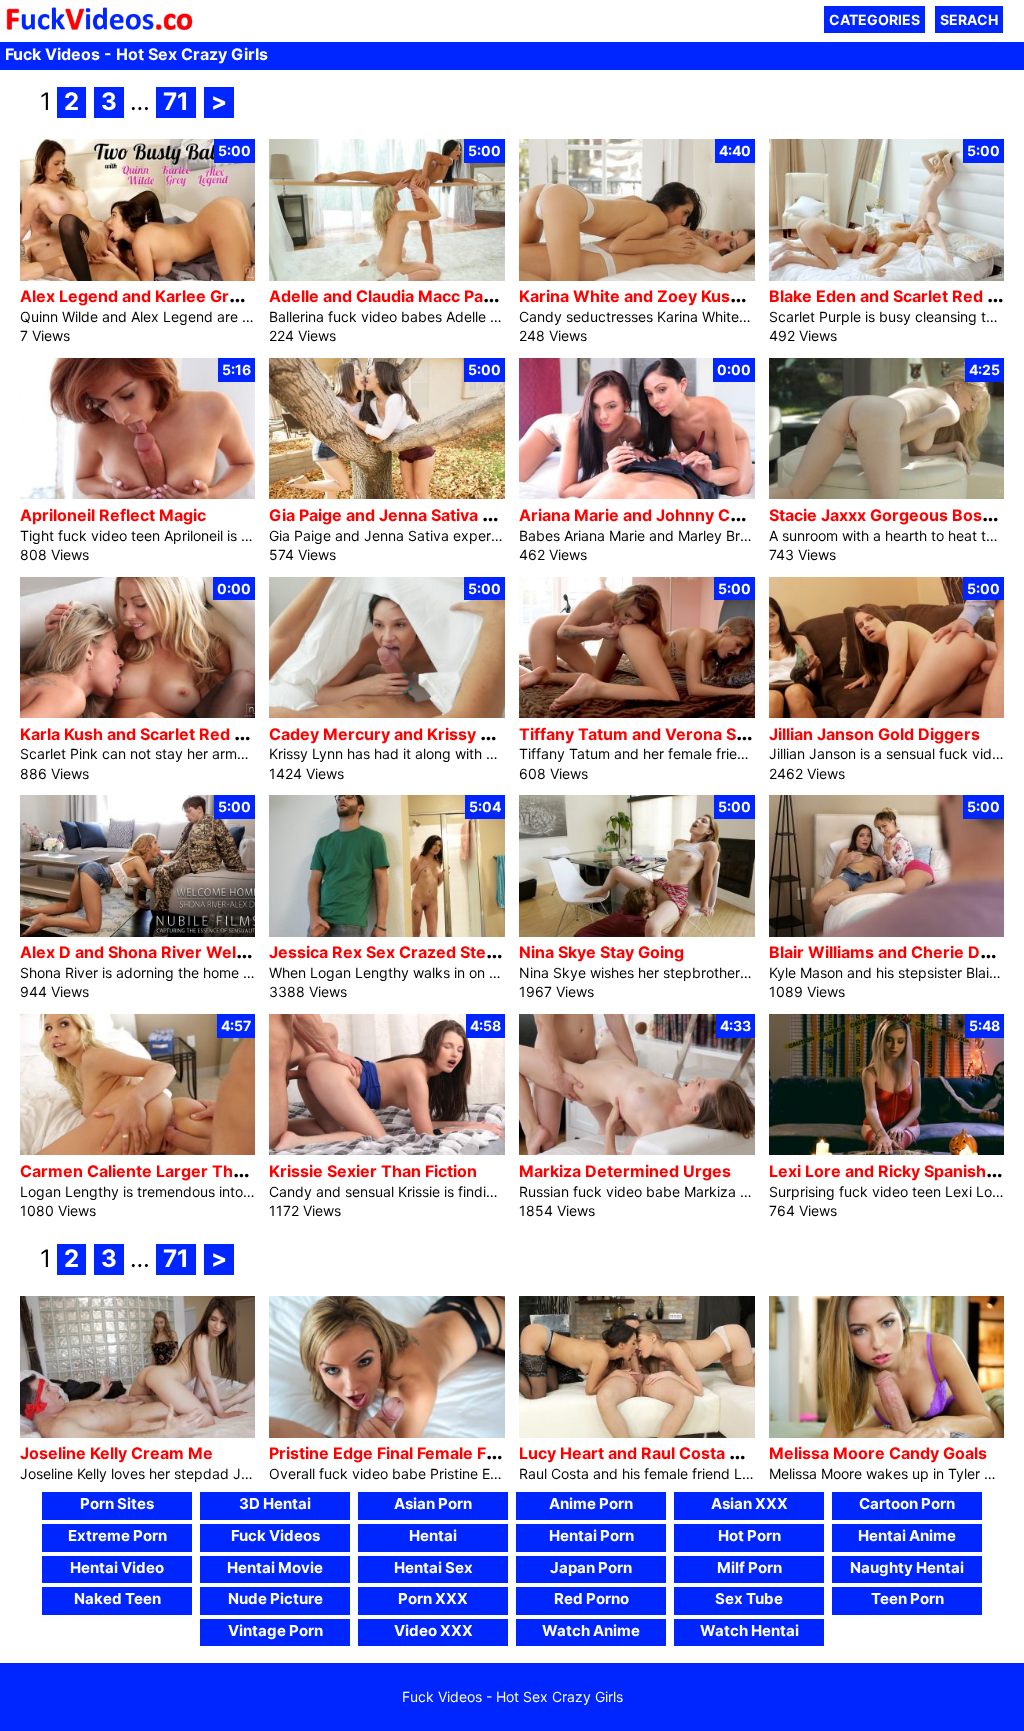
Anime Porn (591, 1503)
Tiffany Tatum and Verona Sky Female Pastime (700, 734)
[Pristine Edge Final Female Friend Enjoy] (387, 1432)
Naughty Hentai (907, 1567)
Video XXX (433, 1630)
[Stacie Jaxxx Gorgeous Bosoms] (887, 493)
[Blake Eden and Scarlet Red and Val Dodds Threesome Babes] (887, 275)
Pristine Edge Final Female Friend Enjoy (421, 1453)
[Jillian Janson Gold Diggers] (887, 712)
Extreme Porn (117, 1535)
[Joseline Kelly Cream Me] (138, 1432)
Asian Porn (433, 1503)
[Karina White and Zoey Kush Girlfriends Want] (637, 275)
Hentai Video (117, 1567)
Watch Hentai (749, 1630)
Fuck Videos (275, 1535)
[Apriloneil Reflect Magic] (138, 493)
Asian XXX (749, 1503)
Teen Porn (907, 1598)
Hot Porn (749, 1535)
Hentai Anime (907, 1535)
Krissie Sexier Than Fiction (373, 1171)
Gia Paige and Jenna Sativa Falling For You (432, 515)
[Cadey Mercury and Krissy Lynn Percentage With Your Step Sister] (387, 712)
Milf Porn (749, 1567)
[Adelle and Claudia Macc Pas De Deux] (387, 275)
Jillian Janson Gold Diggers (874, 734)
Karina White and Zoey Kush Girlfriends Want (696, 296)
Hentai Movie (275, 1567)
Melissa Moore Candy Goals (878, 1453)
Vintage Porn (275, 1630)
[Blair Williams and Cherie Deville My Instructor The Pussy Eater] (887, 931)
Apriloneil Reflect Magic (113, 515)
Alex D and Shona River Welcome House (177, 952)
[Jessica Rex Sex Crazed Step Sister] (387, 931)
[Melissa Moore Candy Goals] (887, 1432)
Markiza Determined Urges (625, 1171)
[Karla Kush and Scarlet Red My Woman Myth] (138, 712)
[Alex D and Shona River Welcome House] (138, 931)
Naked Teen (117, 1598)
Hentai (433, 1535)
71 (176, 101)
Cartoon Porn (907, 1503)
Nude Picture (275, 1598)
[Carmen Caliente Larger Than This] (138, 1149)
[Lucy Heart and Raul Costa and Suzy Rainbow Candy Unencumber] (637, 1432)
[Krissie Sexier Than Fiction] (387, 1149)
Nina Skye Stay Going (601, 952)
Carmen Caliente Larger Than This (155, 1171)
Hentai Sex (433, 1567)
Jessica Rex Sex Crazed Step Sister (407, 952)
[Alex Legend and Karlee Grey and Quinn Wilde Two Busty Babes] (138, 275)
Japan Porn (591, 1567)
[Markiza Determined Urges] (637, 1149)
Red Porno (591, 1598)
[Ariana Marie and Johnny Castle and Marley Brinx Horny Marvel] (637, 493)
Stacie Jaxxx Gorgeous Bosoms (892, 515)
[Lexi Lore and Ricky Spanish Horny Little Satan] (887, 1149)
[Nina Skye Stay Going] (637, 931)
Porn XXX (433, 1598)
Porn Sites (117, 1503)
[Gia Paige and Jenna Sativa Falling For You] (387, 493)
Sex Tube (749, 1598)
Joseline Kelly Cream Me (116, 1453)
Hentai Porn (591, 1535)
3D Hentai (275, 1503)
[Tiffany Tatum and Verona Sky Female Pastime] (637, 712)
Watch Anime (591, 1630)
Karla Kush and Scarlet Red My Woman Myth (193, 734)
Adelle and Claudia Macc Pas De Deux (416, 296)
